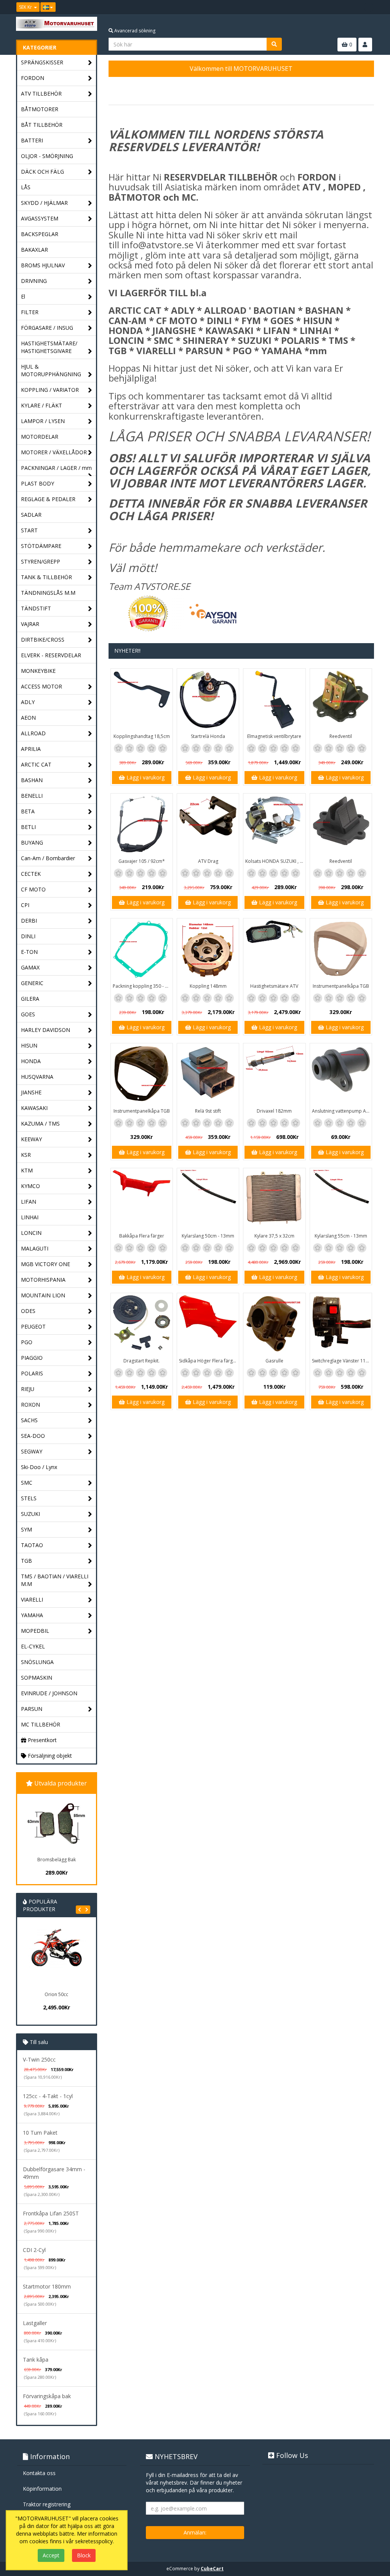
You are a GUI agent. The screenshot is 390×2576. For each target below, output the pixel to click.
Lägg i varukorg (145, 777)
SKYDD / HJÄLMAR (44, 203)
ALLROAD (33, 733)
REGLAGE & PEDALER (48, 499)
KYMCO (30, 1186)
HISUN (29, 1045)
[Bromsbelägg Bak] (56, 1824)
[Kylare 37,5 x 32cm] (274, 1199)
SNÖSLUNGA (37, 1662)
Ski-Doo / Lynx (39, 1467)
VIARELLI (32, 1599)
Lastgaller (35, 2323)
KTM (27, 1170)
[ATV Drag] (208, 824)
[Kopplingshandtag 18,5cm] (142, 699)
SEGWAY (32, 1451)
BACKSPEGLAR (40, 234)
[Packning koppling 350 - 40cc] (142, 949)
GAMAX (30, 967)
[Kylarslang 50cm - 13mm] (208, 1199)
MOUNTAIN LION (43, 1295)
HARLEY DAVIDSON (46, 1030)
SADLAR (31, 515)
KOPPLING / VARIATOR (50, 390)
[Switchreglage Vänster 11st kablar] (341, 1324)
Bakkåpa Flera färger (142, 1236)
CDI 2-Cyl (34, 2250)
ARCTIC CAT (36, 764)
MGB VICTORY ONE (46, 1264)
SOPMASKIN (37, 1678)
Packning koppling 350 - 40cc (143, 986)
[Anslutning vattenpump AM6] (341, 1074)
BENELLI (32, 796)
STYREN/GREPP (41, 561)
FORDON (33, 78)
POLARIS (32, 1373)
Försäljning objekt (49, 1756)
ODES (28, 1311)
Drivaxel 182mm (274, 1111)
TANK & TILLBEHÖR (46, 577)
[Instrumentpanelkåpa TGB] (341, 949)
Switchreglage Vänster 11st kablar (342, 1361)
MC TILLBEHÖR (41, 1724)
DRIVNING (34, 281)
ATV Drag (208, 861)
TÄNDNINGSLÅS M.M (48, 593)
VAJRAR (30, 624)
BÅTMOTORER (40, 109)
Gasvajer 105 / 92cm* (142, 861)
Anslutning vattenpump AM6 (342, 1111)
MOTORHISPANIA (43, 1280)
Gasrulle (274, 1361)
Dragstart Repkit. (141, 1361)
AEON (28, 718)
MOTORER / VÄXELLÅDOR (54, 452)
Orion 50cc (56, 1994)
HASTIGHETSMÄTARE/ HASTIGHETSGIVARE (49, 347)
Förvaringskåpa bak (47, 2396)
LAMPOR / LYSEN (43, 421)
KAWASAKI (34, 1108)
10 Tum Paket (40, 2133)
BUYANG (32, 842)
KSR (26, 1155)
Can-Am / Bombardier (48, 858)
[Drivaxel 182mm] (274, 1074)
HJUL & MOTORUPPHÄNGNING (51, 370)
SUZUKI (30, 1514)
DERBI (29, 921)
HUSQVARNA (37, 1077)
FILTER (30, 312)
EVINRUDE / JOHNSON (49, 1693)
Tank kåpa (36, 2360)
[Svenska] (48, 7)
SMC (27, 1483)
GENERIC (32, 983)
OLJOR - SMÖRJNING (47, 156)
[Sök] (274, 44)
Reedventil (341, 736)
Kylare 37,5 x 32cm (274, 1236)
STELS (29, 1498)
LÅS (26, 187)
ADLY (28, 702)
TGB (26, 1561)
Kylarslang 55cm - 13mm (341, 1236)
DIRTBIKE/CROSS (43, 640)
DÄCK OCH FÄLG (42, 172)
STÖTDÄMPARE (41, 546)
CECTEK (31, 874)
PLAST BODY (38, 483)
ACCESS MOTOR (42, 686)
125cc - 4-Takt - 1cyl (48, 2096)
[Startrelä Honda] (208, 699)
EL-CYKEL (33, 1646)
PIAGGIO (32, 1358)
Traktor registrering (47, 2504)
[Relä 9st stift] (208, 1074)
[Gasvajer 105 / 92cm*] (142, 824)
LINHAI (30, 1217)
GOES (28, 1014)
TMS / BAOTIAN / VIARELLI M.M (55, 1580)
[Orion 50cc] (56, 1958)
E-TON (29, 952)
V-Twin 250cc (39, 2059)
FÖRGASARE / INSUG (47, 328)
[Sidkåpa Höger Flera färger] (208, 1324)
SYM (26, 1529)
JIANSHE (31, 1092)
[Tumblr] (369, 7)
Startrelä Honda (208, 736)
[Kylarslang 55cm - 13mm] (341, 1199)
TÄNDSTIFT (36, 608)
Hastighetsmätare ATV (274, 986)
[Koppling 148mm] (208, 949)
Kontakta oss (39, 2473)
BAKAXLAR (34, 250)
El (23, 296)
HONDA (31, 1061)
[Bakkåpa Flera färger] (142, 1199)
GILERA (30, 999)
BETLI (28, 827)
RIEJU (28, 1389)
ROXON (30, 1405)
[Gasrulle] (274, 1324)
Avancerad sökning (134, 31)
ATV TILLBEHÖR (41, 93)
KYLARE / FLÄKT (42, 405)
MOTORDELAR (40, 437)
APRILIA (31, 749)
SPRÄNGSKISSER (42, 62)
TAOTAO (32, 1545)
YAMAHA (32, 1615)
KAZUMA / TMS (40, 1124)
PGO (27, 1342)
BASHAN (32, 780)
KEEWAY (31, 1139)
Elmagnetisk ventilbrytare (274, 736)
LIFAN (29, 1202)
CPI (25, 905)
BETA (28, 811)
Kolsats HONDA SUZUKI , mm (275, 861)
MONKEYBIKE (38, 671)
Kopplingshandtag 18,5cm (142, 736)
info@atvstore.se (157, 245)
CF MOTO (33, 889)
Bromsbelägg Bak (57, 1860)
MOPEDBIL (35, 1631)
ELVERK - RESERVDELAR (51, 655)
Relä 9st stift (208, 1111)
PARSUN (32, 1709)
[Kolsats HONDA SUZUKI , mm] (274, 824)
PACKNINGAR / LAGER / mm (56, 468)
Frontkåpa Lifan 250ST (51, 2213)
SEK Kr (26, 7)
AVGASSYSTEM (40, 218)
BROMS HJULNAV (43, 265)
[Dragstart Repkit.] (142, 1324)
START (29, 530)
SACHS (29, 1420)
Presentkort (42, 1740)
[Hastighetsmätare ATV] (274, 949)
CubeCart (212, 2569)
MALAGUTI (35, 1248)
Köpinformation (42, 2489)
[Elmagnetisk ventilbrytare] (274, 699)
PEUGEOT (33, 1326)
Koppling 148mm (208, 986)
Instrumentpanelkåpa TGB (341, 986)
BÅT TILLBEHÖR (42, 125)
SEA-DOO (33, 1436)
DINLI (28, 936)
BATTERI (32, 140)
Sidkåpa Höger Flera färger (208, 1361)
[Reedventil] (341, 699)
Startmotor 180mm (47, 2286)
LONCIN (31, 1233)
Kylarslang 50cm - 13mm (208, 1236)
